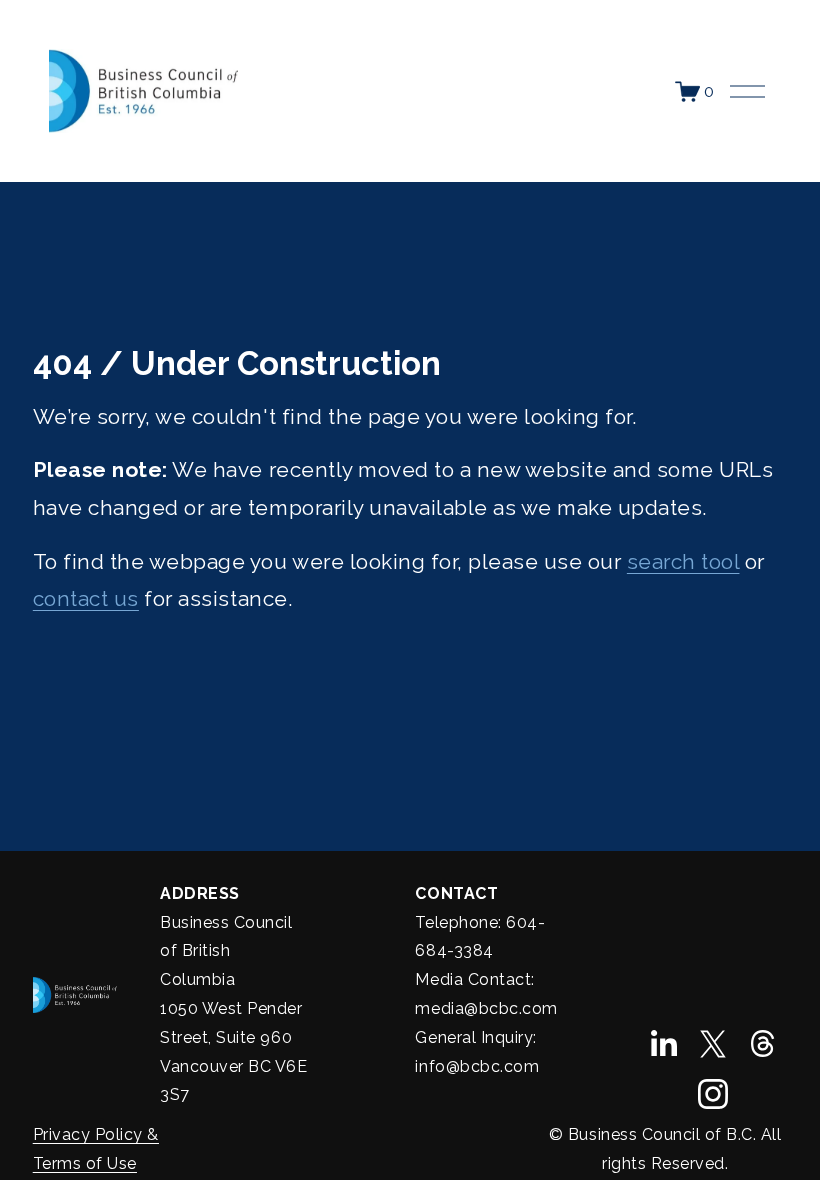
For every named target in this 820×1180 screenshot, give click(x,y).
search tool (683, 561)
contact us (86, 598)
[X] (713, 1044)
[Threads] (763, 1044)
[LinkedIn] (663, 1044)
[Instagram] (713, 1094)
